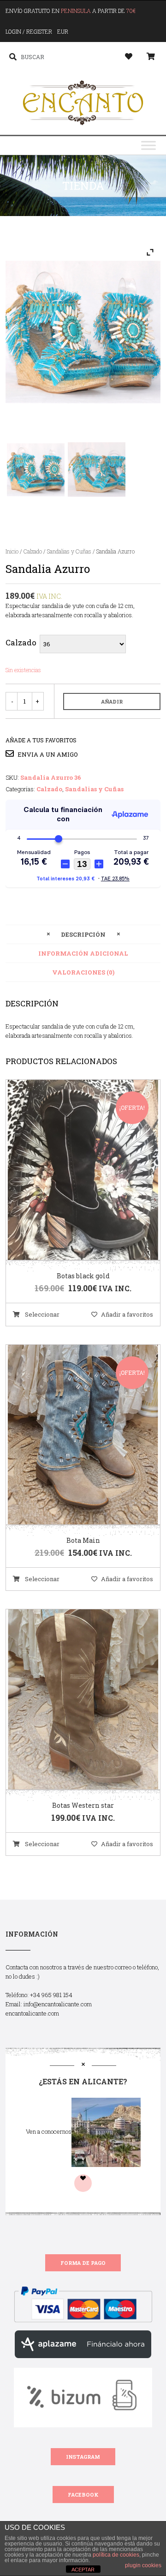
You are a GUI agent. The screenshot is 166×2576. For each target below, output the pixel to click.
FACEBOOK (83, 2495)
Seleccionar (41, 1314)
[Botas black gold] (71, 1170)
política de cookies (116, 2555)
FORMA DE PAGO (83, 2263)
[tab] (83, 934)
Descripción (83, 934)
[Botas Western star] (71, 1700)
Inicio (12, 551)
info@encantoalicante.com (58, 2004)
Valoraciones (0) (83, 972)
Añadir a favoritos (127, 1314)
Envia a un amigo (47, 754)
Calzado (33, 551)
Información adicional (83, 953)
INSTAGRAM (83, 2457)
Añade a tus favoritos (41, 740)
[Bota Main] (71, 1435)
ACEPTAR (83, 2570)
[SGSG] (36, 470)
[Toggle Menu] (148, 146)
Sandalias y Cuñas (69, 551)
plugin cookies (143, 2565)
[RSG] (97, 470)
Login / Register (29, 31)
